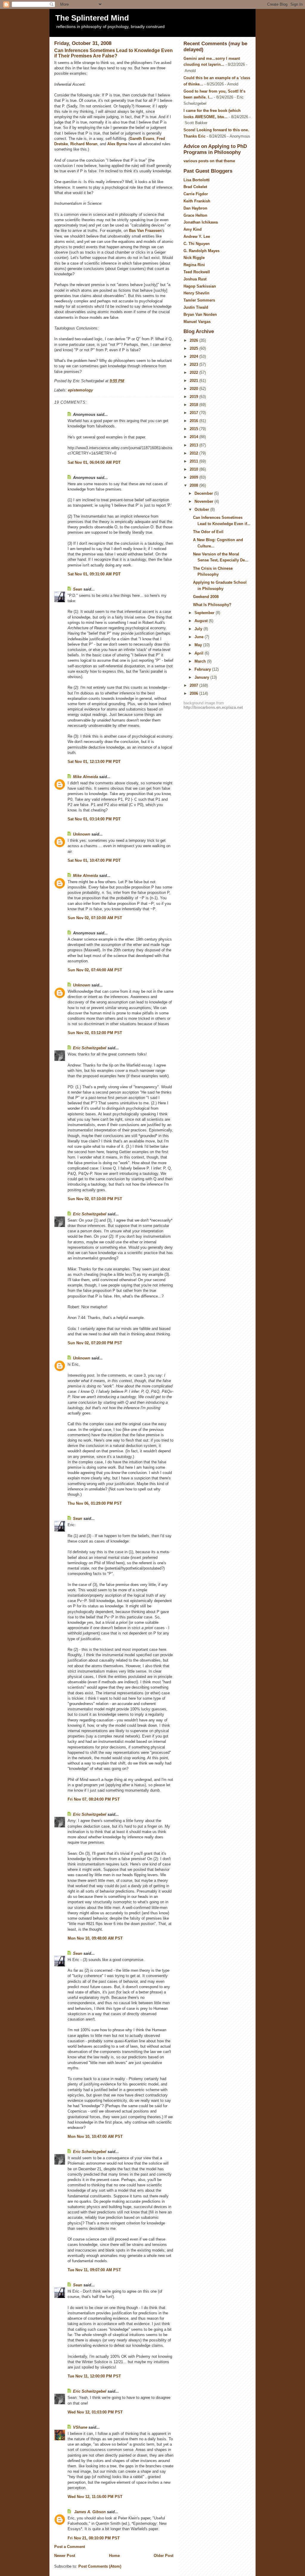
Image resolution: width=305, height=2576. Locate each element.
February (203, 669)
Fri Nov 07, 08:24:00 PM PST (94, 1799)
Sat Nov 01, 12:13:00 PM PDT (94, 762)
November (204, 501)
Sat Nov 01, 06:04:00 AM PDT (94, 462)
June (200, 637)
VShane (80, 2427)
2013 (194, 445)
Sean (78, 589)
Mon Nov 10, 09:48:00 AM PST (95, 1938)
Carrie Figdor (196, 194)
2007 (194, 685)
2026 (194, 340)
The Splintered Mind (92, 18)
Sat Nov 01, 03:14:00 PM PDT (94, 819)
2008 (194, 485)
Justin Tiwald (196, 307)
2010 (194, 469)
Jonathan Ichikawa (201, 222)
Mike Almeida (85, 777)
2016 (194, 421)
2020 (194, 389)
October (202, 509)
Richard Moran (84, 144)
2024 (194, 356)
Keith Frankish (197, 201)
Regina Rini (194, 265)
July (199, 629)
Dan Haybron (195, 208)
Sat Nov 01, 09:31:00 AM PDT (94, 574)
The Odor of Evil (208, 532)
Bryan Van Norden (200, 314)
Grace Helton (195, 215)
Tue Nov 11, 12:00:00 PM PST (94, 2376)
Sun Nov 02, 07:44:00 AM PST (95, 970)
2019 (194, 397)
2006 (194, 693)
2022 (194, 373)
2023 (194, 364)
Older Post (164, 2556)
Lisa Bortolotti (197, 180)
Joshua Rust (195, 279)
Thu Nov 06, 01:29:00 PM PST (95, 1503)
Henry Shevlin (196, 293)
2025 (194, 348)
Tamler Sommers (199, 300)
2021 (194, 381)
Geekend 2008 (206, 597)
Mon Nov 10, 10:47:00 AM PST (95, 2136)
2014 (194, 437)
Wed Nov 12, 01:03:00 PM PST (95, 2412)
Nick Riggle (194, 258)
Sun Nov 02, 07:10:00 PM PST (95, 1199)
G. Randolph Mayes (201, 251)
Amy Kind (193, 229)
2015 (194, 429)
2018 (194, 405)
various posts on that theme (209, 161)
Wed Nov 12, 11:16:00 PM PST (95, 2497)
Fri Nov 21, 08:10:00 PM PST (94, 2538)
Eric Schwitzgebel (90, 1048)
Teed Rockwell (197, 272)
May (199, 645)
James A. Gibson (89, 2512)
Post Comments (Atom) (100, 2566)
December (204, 493)
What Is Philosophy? (212, 605)
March (201, 661)
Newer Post (65, 2556)
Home (114, 2556)
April (200, 653)
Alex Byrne (117, 144)
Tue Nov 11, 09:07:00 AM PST (94, 2270)
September (205, 613)
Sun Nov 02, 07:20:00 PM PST (95, 1343)
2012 (194, 453)
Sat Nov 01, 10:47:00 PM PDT (94, 860)
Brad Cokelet (195, 187)
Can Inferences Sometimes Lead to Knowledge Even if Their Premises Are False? (113, 53)
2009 (194, 477)
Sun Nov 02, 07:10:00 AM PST (95, 918)
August (202, 621)
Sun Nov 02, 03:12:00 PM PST (95, 1033)
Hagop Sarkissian (200, 286)
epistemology (80, 390)
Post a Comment (70, 2547)
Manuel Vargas (197, 322)
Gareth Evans (142, 139)
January (202, 677)
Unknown (82, 834)
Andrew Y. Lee (197, 236)
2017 (194, 413)
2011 (194, 461)
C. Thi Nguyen (197, 244)
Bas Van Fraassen (145, 231)
